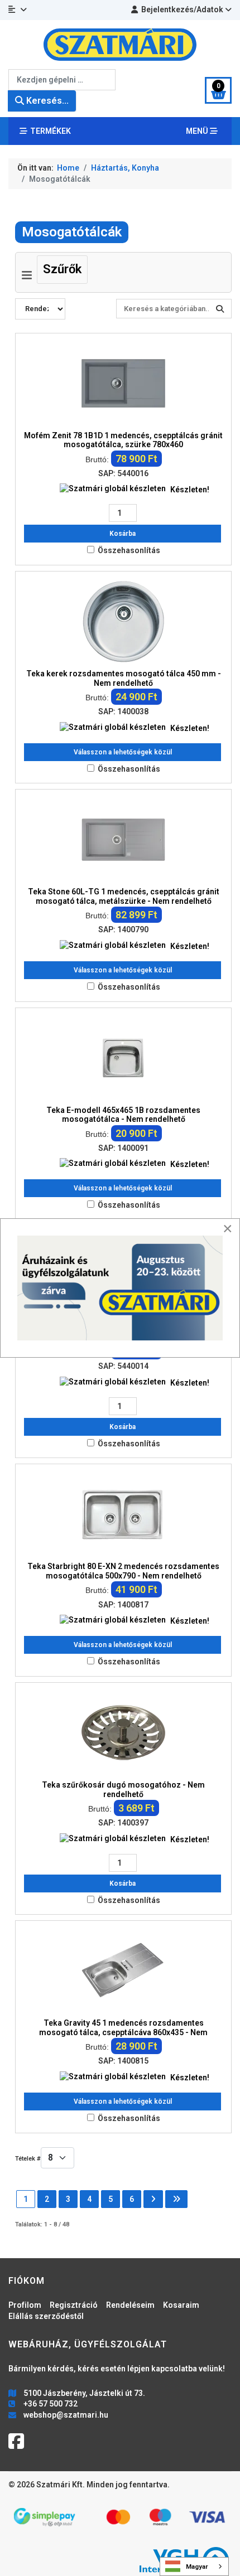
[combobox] (62, 80)
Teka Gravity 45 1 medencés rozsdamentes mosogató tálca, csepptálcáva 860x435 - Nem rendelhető (123, 2032)
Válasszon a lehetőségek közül (123, 752)
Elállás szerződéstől (46, 2316)
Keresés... (46, 101)
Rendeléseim (130, 2305)
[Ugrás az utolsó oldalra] (176, 2199)
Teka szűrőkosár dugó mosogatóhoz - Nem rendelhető (123, 1790)
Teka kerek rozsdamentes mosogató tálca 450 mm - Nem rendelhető (124, 678)
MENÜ (198, 131)
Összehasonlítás (129, 550)
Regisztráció (74, 2305)
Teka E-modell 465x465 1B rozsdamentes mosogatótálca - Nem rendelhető (123, 1115)
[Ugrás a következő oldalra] (153, 2199)
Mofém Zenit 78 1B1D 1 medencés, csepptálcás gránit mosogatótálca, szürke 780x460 (123, 440)
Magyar (197, 2567)
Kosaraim (181, 2305)
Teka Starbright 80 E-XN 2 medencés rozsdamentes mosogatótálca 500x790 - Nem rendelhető (123, 1571)
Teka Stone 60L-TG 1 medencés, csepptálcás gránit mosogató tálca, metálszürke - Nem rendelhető (124, 896)
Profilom (25, 2305)
